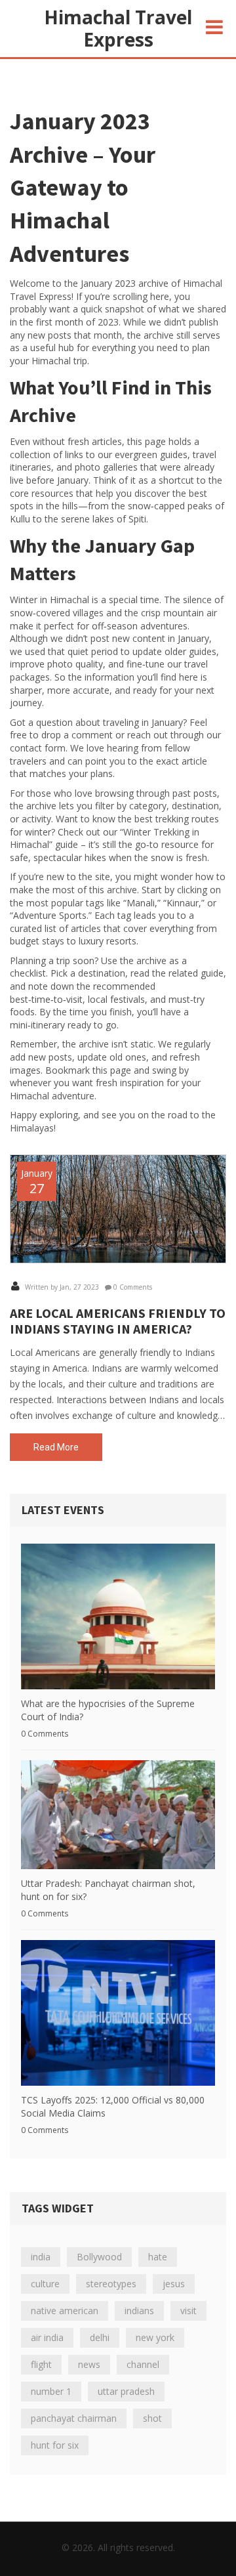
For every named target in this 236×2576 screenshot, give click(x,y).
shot (152, 2418)
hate (158, 2257)
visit (188, 2311)
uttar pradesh (126, 2391)
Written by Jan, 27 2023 (61, 1287)
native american (65, 2311)
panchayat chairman (74, 2418)
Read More (56, 1447)
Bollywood (99, 2257)
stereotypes (111, 2284)
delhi (100, 2337)
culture (45, 2284)
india (41, 2257)
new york (155, 2337)
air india (47, 2337)
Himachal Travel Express (118, 28)
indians (139, 2311)
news (89, 2364)
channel (143, 2364)
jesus (174, 2284)
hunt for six (55, 2445)
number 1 (51, 2391)
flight (41, 2364)
